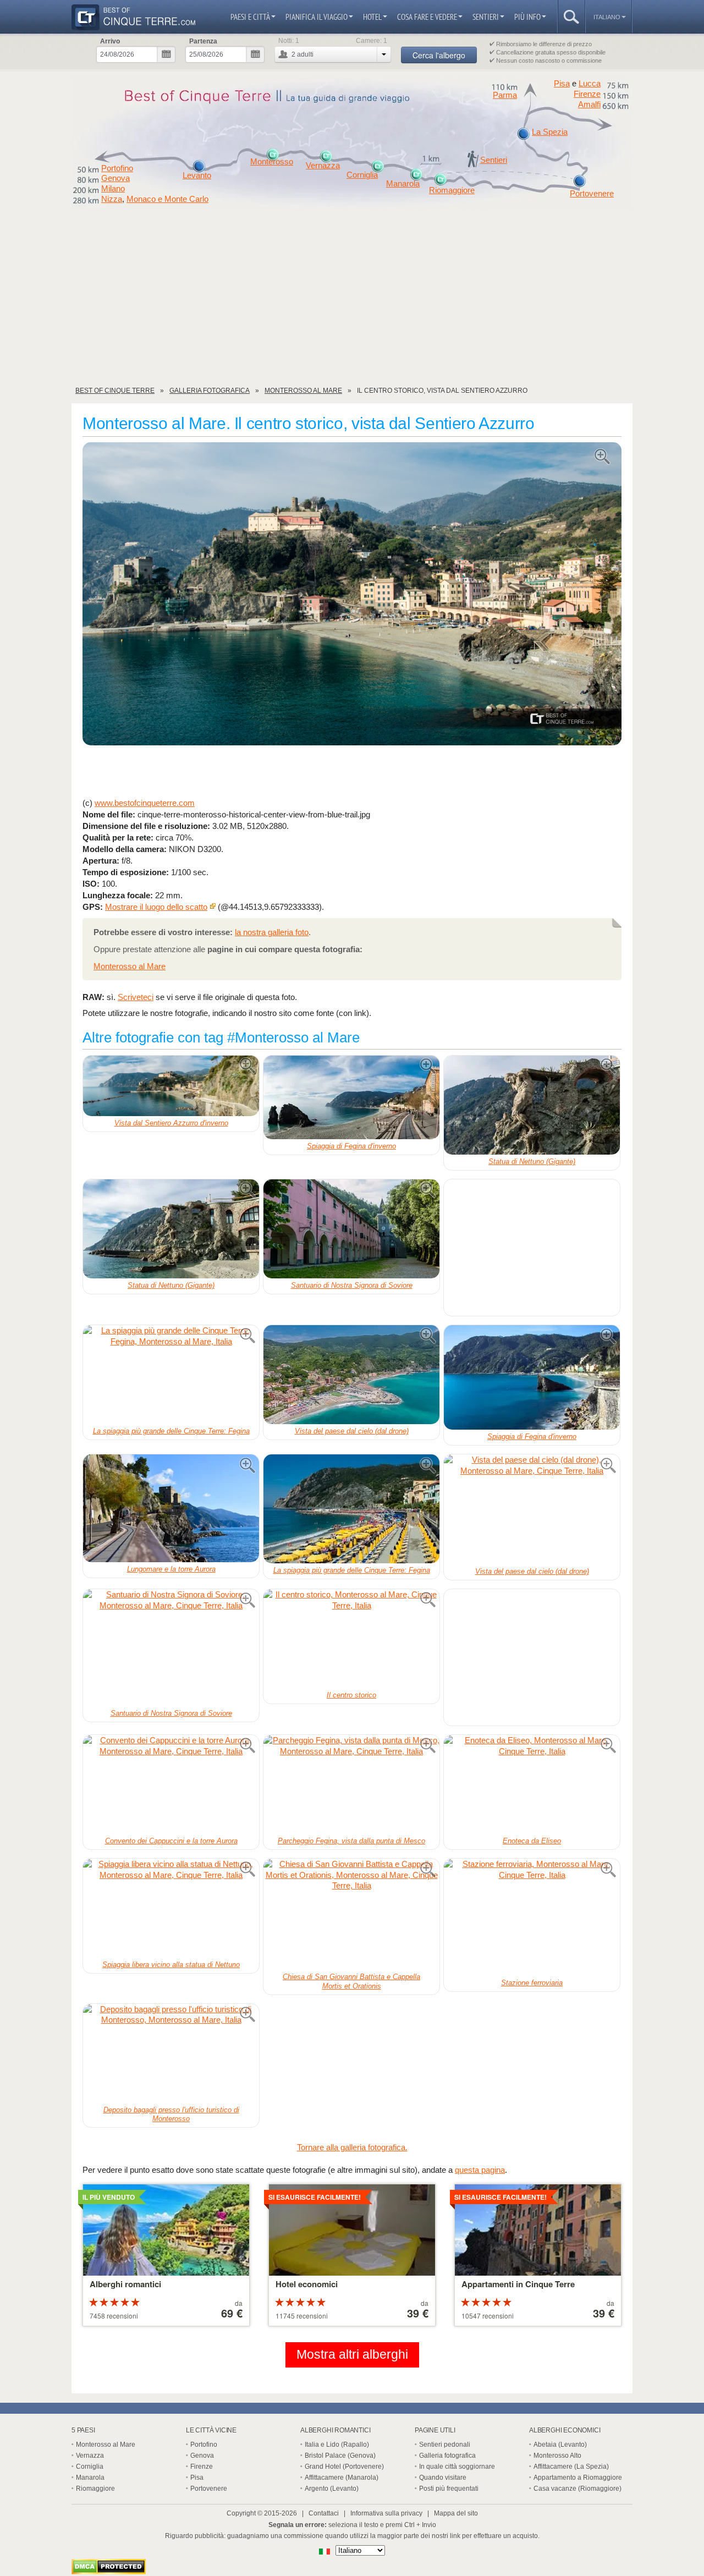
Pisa (562, 83)
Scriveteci (136, 997)
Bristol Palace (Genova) (340, 2456)
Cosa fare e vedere (427, 17)
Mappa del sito (456, 2513)
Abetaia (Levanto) (560, 2445)
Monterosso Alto (557, 2456)
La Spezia (550, 132)
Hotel (372, 17)
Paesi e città (250, 17)
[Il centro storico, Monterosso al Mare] (351, 1639)
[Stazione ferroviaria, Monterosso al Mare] (532, 1917)
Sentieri (486, 17)
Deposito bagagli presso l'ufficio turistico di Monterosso (171, 2114)
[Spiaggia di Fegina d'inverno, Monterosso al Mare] (351, 1097)
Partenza (203, 41)
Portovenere (592, 194)
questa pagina (480, 2170)
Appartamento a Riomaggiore (578, 2478)
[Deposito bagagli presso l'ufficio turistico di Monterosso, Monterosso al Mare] (171, 2053)
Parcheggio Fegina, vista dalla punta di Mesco (351, 1841)
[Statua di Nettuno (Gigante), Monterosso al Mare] (532, 1105)
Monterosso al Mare (130, 966)
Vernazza (323, 166)
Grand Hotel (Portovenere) (344, 2467)
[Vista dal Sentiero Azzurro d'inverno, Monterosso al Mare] (171, 1086)
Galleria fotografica (447, 2456)
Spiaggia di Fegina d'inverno (351, 1146)
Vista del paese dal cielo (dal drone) (352, 1431)
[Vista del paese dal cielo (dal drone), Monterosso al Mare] (351, 1375)
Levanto (197, 175)
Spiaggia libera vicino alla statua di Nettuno (171, 1965)
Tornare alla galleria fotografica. (352, 2147)
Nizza (112, 199)
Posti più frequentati (449, 2489)
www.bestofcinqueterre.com (145, 803)
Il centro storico (351, 1695)
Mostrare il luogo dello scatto (156, 907)
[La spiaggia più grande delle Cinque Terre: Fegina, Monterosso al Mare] (171, 1375)
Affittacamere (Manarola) (342, 2478)
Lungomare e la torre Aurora (171, 1569)
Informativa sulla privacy (386, 2513)
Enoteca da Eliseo (532, 1841)
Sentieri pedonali (445, 2445)
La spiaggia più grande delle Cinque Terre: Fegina (171, 1431)
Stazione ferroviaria (532, 1983)
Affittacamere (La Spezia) (571, 2467)
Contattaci (324, 2513)
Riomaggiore (452, 190)
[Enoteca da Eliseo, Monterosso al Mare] (532, 1784)
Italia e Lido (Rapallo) (337, 2445)
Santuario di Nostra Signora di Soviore (352, 1285)
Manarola (403, 184)
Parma (505, 95)
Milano (113, 189)
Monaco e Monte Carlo (167, 199)
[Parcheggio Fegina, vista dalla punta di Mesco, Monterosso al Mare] (351, 1784)
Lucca (590, 83)
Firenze (587, 94)
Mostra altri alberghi (352, 2355)
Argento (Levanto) (332, 2489)
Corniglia (362, 175)
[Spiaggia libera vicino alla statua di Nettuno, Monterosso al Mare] (171, 1908)
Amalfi (589, 105)
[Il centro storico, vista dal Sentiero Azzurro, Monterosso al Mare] (352, 595)
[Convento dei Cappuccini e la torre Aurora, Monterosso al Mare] (171, 1784)
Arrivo (110, 41)
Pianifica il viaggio (317, 17)
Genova (116, 178)
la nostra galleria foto (272, 932)
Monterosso (272, 162)
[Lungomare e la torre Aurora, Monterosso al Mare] (171, 1508)
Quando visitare (443, 2478)
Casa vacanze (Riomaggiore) (577, 2489)
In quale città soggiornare (457, 2467)
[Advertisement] (352, 301)
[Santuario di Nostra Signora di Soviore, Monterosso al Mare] (351, 1229)
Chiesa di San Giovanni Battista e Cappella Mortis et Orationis (351, 1981)
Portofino (117, 168)
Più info (527, 17)
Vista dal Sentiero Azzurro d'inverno (171, 1123)
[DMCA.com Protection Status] (109, 2571)
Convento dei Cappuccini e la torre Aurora (171, 1841)
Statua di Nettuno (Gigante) (532, 1161)
